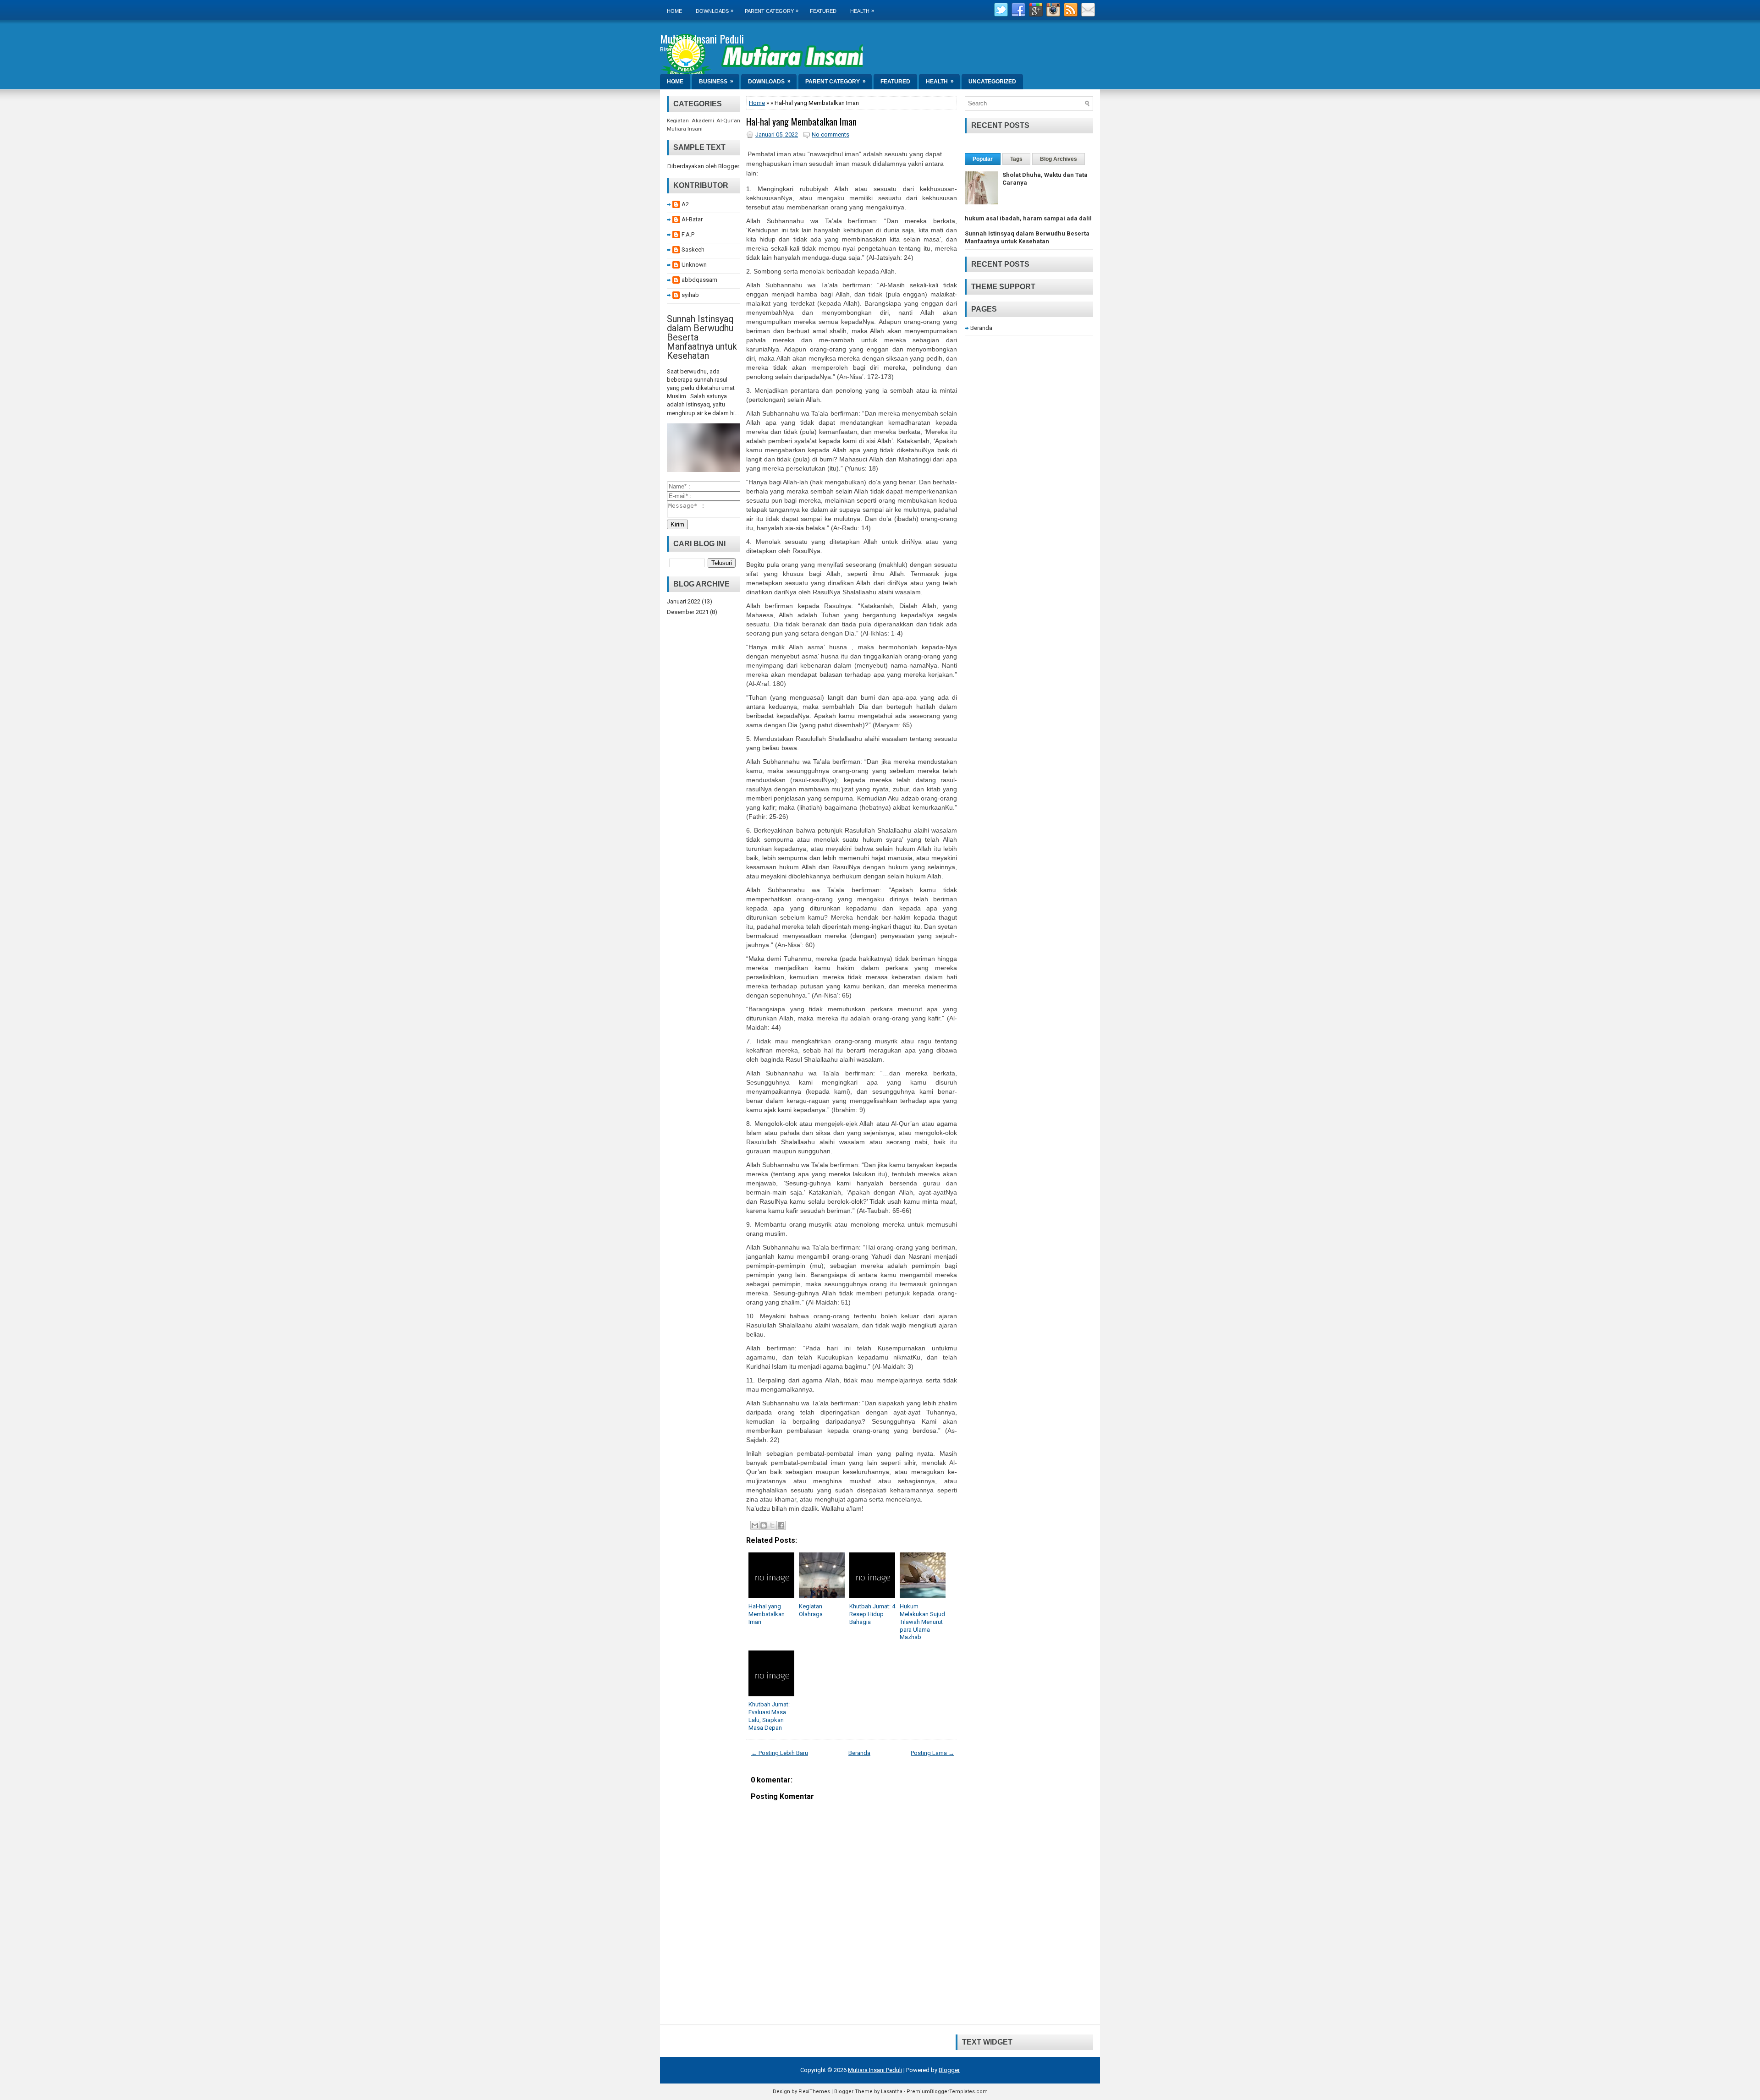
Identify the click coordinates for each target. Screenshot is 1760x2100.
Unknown (694, 265)
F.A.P (688, 234)
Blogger (729, 166)
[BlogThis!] (764, 1525)
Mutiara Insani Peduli (702, 38)
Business (716, 81)
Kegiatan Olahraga (811, 1610)
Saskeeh (693, 249)
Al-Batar (692, 219)
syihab (690, 295)
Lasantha (892, 2092)
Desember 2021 (688, 612)
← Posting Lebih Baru (780, 1753)
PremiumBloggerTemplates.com (947, 2092)
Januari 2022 (684, 601)
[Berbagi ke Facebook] (781, 1525)
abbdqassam (699, 280)
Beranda (859, 1753)
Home (674, 11)
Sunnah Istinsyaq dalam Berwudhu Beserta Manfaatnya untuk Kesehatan (1027, 237)
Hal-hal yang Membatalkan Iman (801, 121)
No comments (830, 134)
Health (862, 11)
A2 (685, 204)
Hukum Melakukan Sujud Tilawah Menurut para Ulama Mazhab (922, 1622)
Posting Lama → (932, 1753)
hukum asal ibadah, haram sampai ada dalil (1028, 218)
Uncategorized (992, 82)
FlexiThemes (814, 2092)
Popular (983, 159)
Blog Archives (1059, 159)
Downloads (715, 11)
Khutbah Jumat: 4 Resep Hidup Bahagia (872, 1614)
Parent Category (772, 11)
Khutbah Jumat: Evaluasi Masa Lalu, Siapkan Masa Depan (769, 1716)
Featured (823, 11)
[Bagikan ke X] (772, 1525)
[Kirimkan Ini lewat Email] (755, 1525)
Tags (1016, 159)
